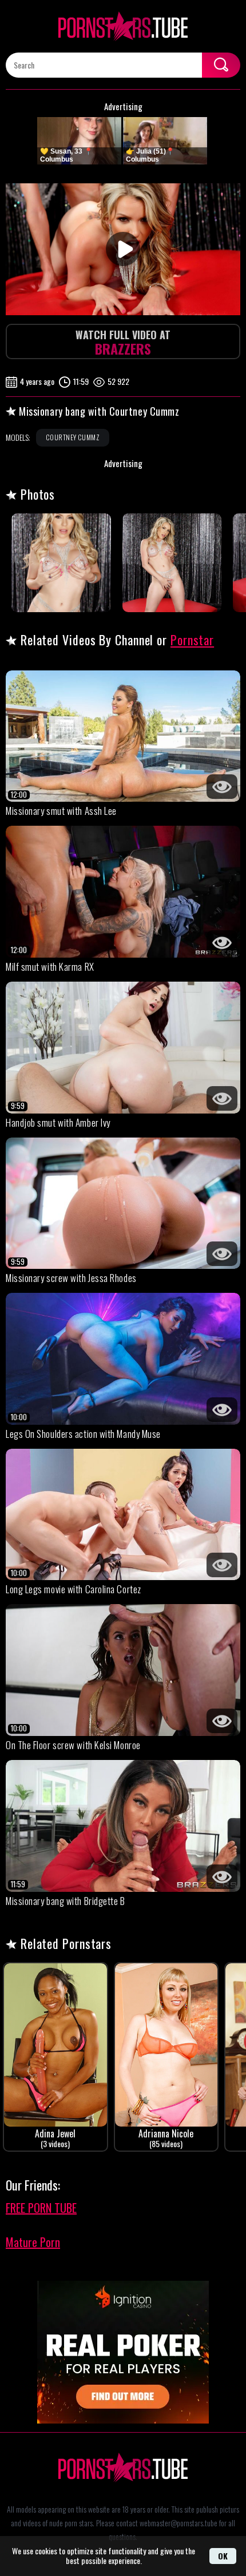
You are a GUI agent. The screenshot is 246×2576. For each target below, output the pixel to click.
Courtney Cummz (73, 437)
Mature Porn (33, 2242)
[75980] (61, 563)
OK (223, 2556)
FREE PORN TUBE (41, 2208)
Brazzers (123, 343)
